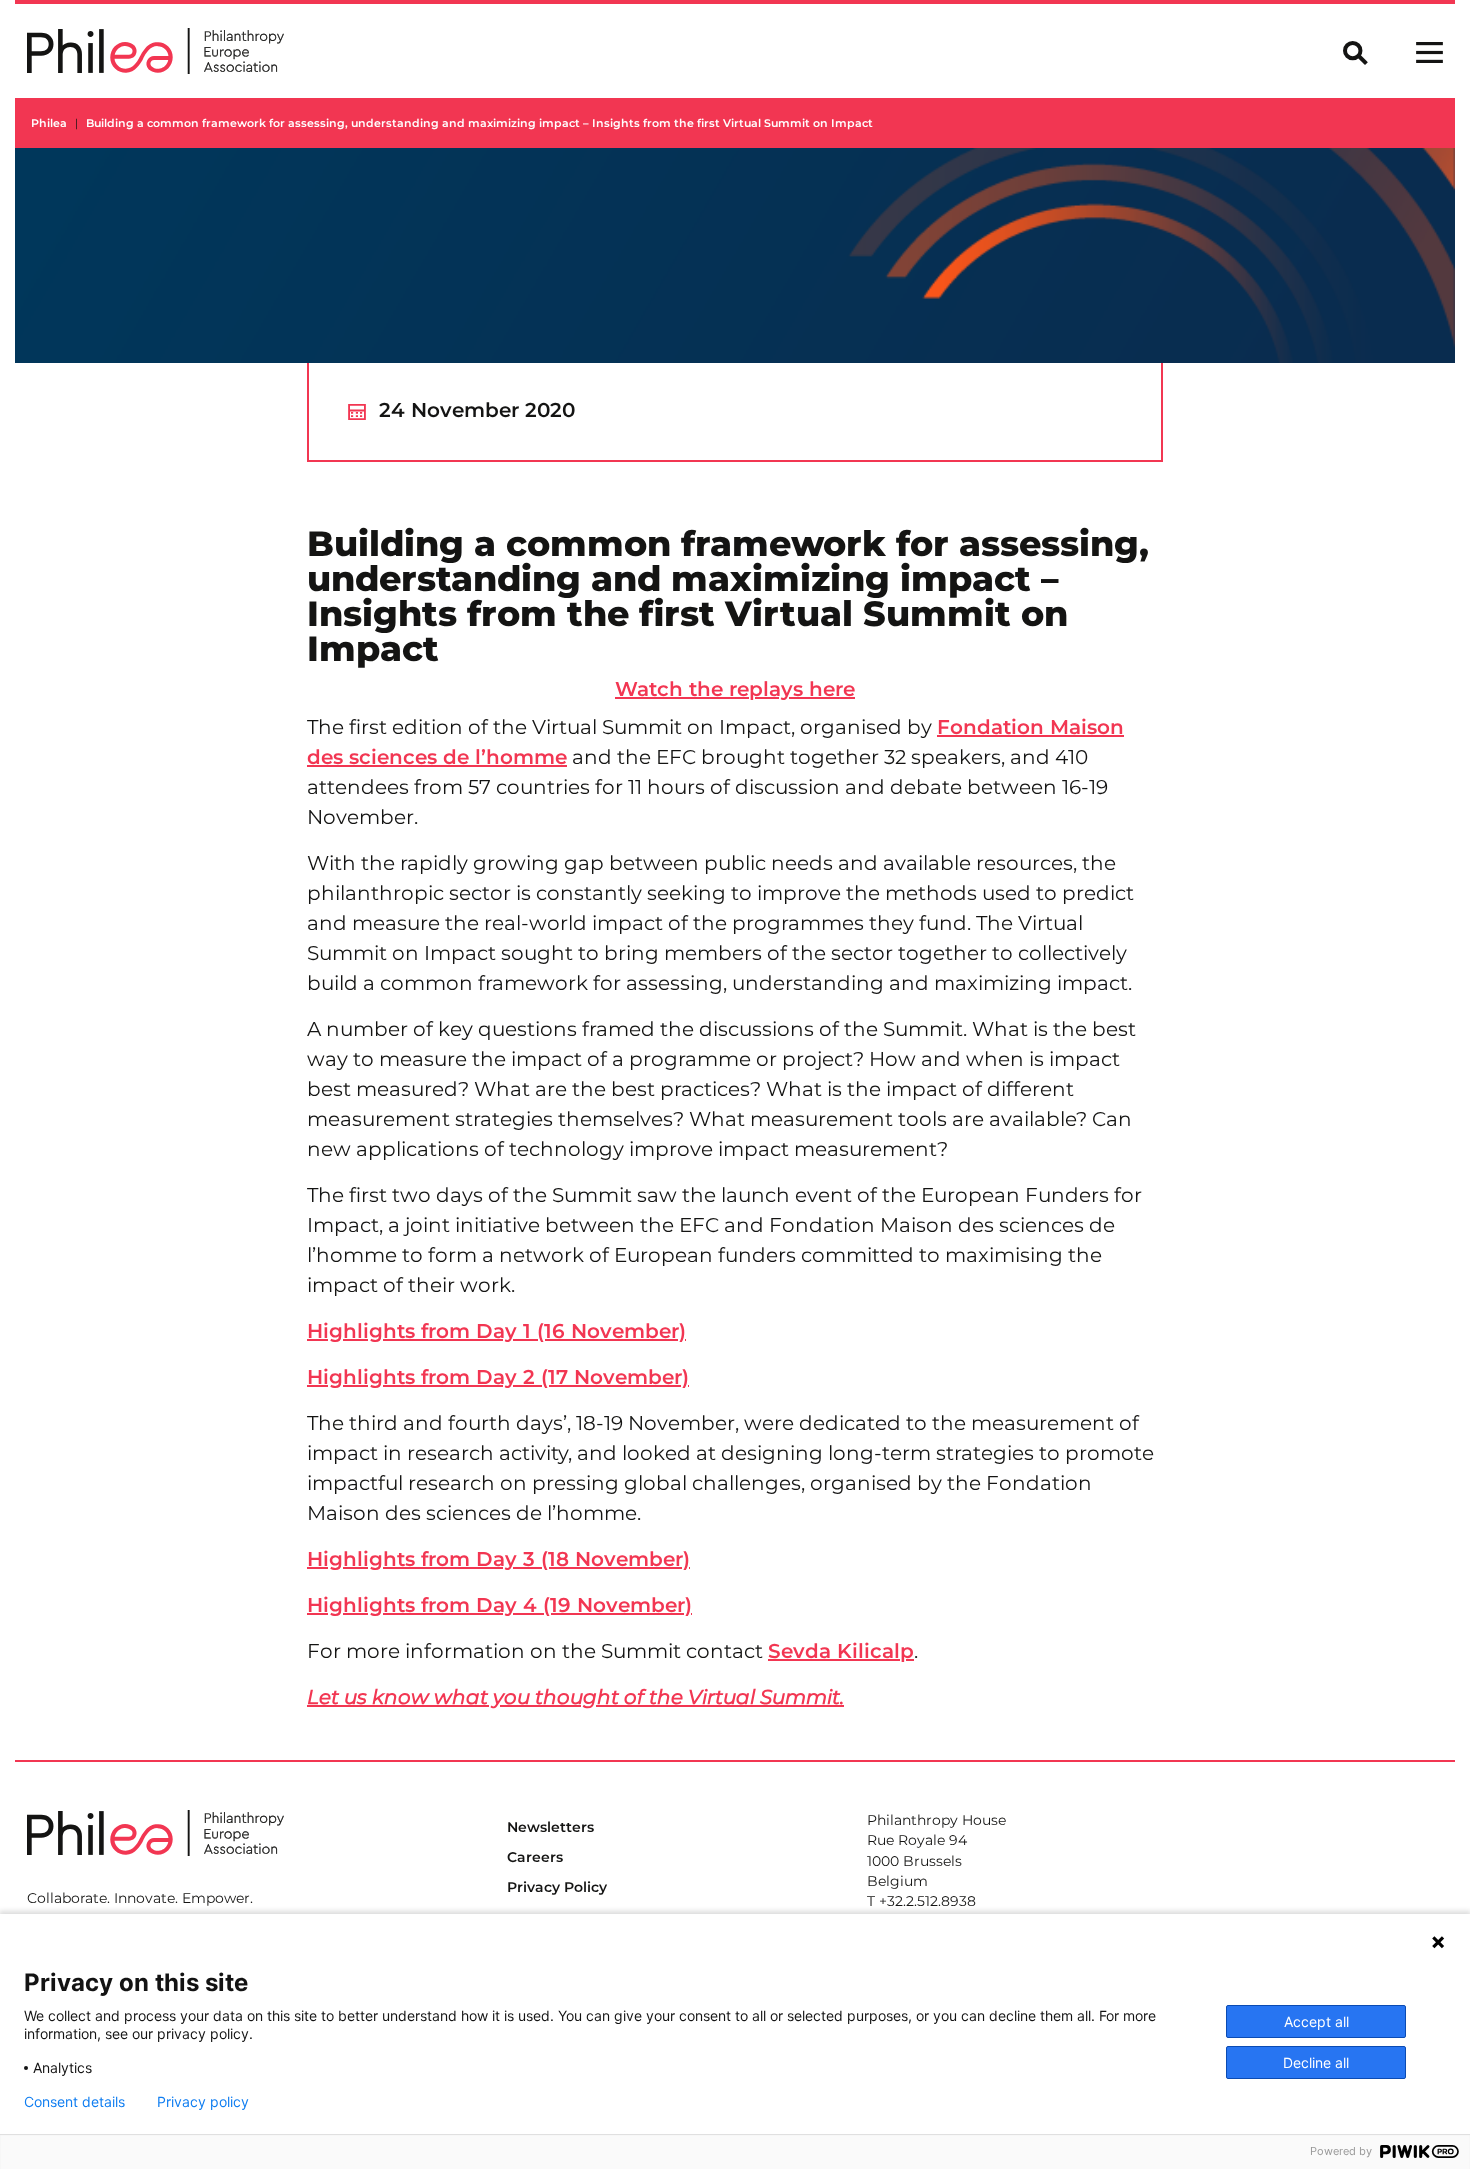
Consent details (74, 2102)
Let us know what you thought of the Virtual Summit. (575, 1697)
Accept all (1316, 2021)
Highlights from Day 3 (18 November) (498, 1559)
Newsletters (550, 1827)
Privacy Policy (557, 1887)
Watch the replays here (735, 689)
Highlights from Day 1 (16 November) (496, 1331)
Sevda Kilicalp (841, 1651)
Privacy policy (203, 2102)
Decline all (1316, 2062)
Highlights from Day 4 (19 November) (499, 1605)
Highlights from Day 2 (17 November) (498, 1377)
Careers (535, 1857)
